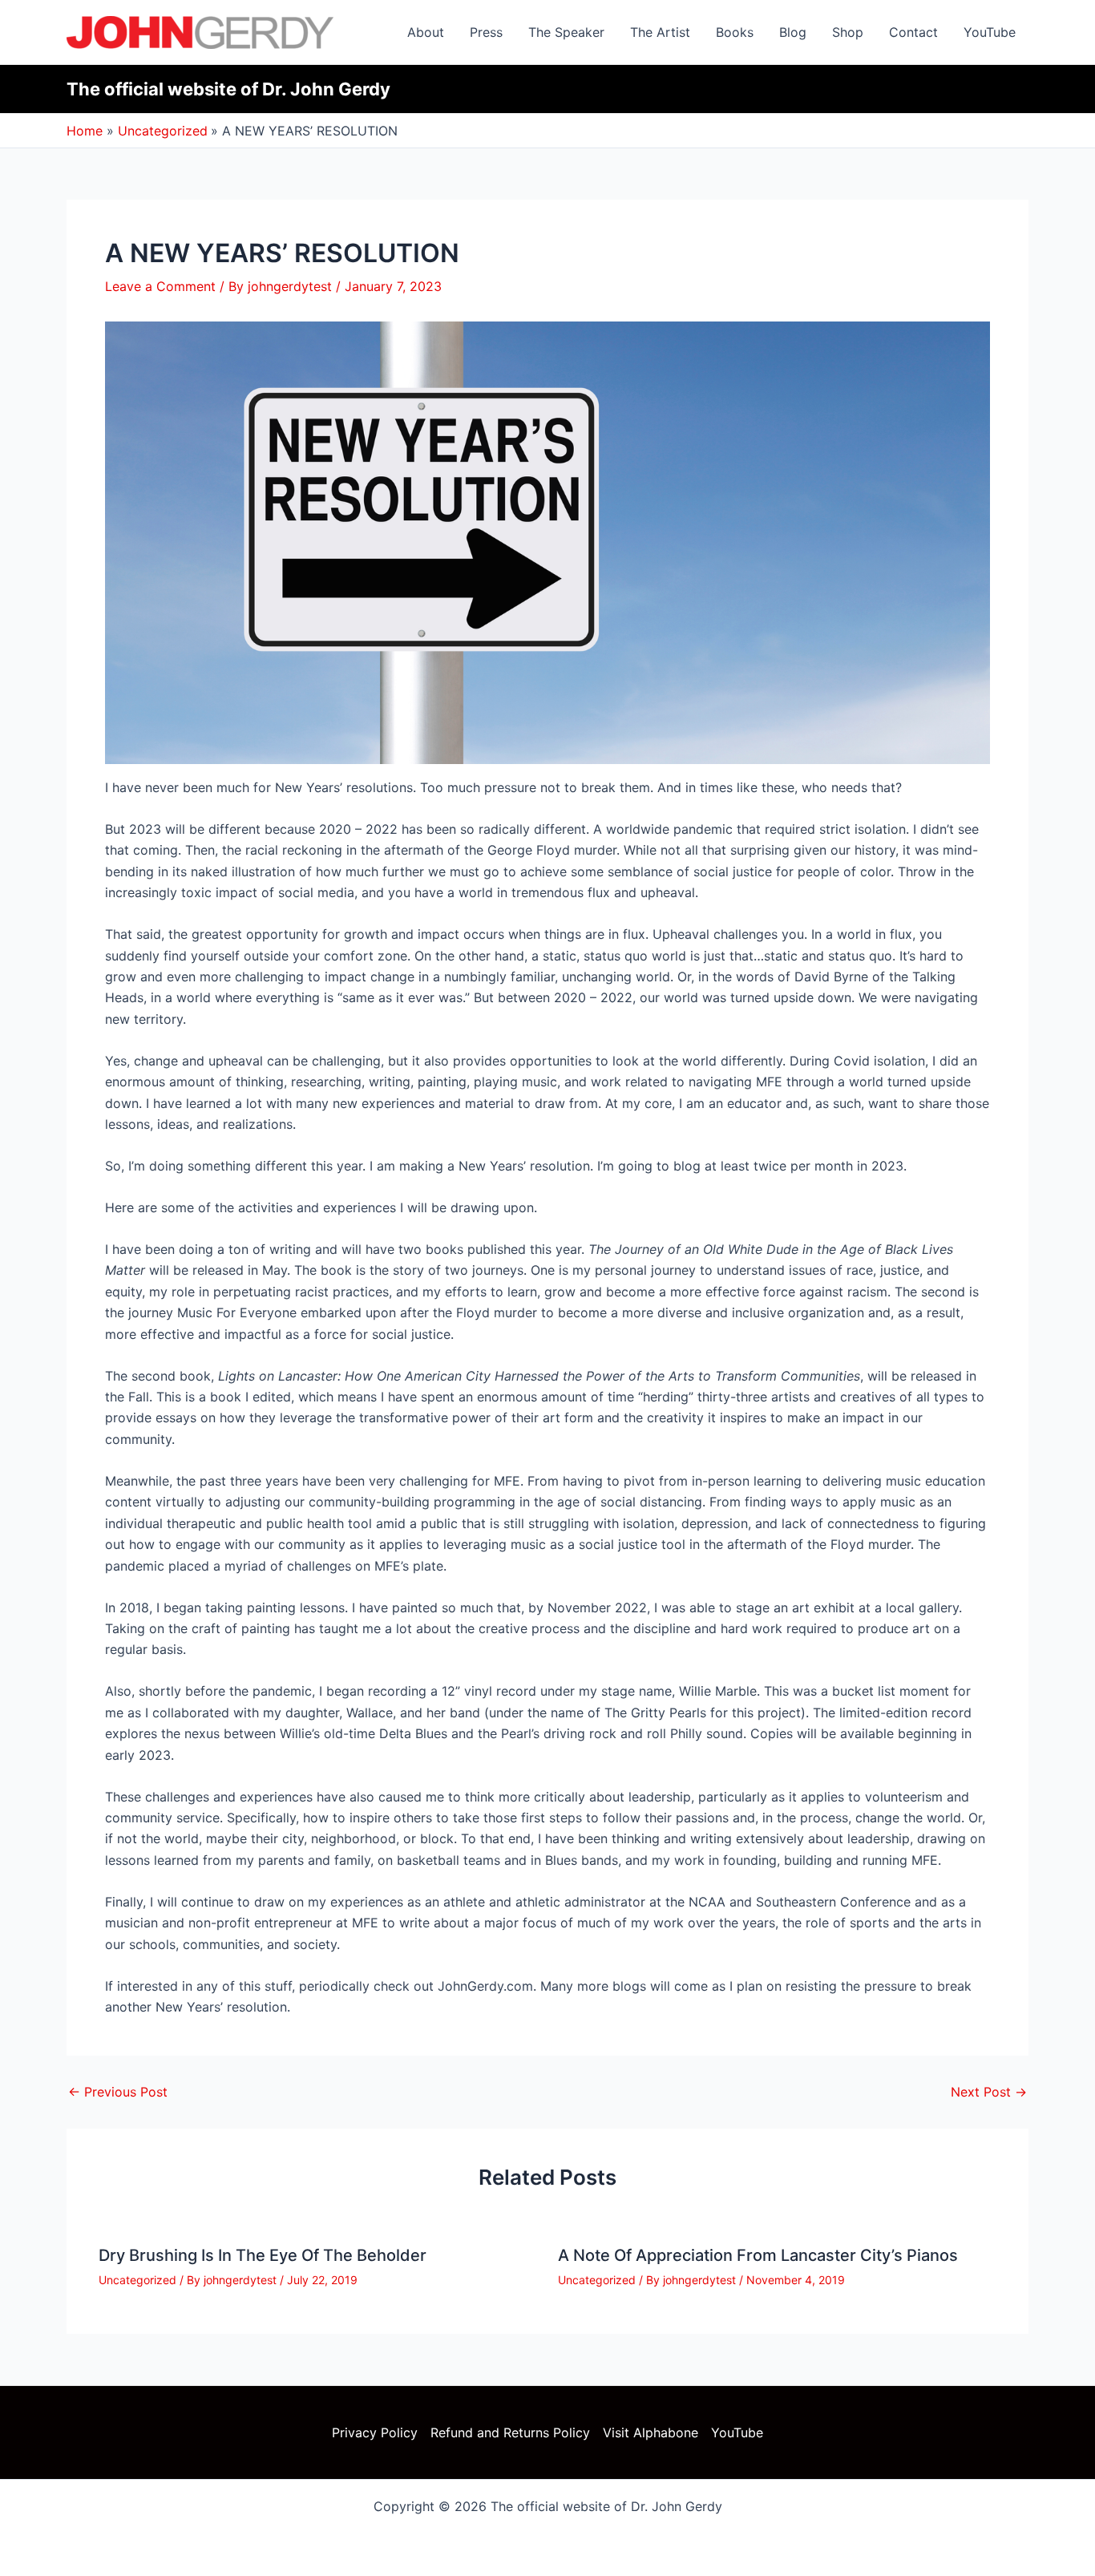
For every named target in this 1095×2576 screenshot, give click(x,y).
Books (735, 32)
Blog (793, 32)
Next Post (989, 2092)
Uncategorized (137, 2280)
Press (486, 32)
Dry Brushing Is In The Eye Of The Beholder (263, 2255)
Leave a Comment (160, 286)
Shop (848, 32)
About (426, 32)
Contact (913, 32)
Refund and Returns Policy (510, 2432)
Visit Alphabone (651, 2432)
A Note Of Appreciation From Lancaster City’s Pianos (758, 2255)
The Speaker (566, 32)
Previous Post (118, 2092)
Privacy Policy (375, 2432)
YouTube (990, 32)
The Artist (660, 32)
